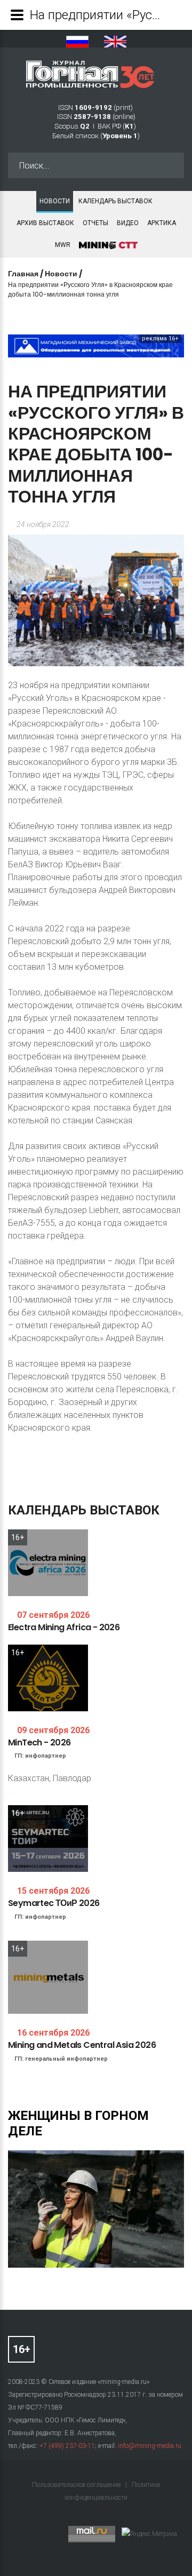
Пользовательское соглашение (77, 2485)
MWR (63, 245)
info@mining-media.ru (150, 2446)
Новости (55, 201)
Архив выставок (45, 223)
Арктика (162, 223)
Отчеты (95, 223)
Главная (23, 274)
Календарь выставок (115, 201)
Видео (128, 223)
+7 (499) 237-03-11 (67, 2446)
